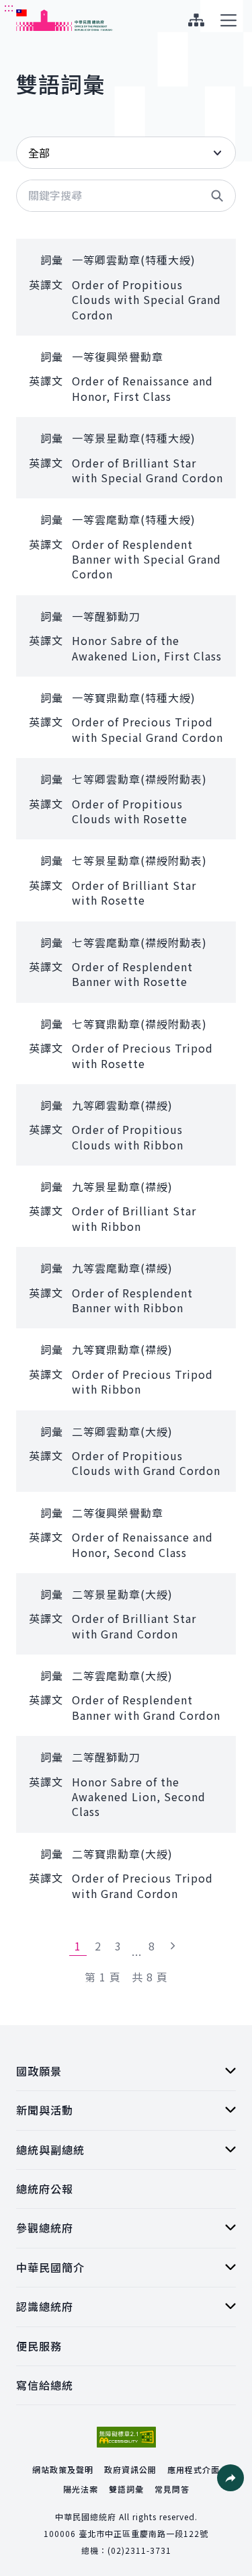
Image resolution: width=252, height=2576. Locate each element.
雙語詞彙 (126, 2489)
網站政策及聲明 (63, 2469)
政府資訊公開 (130, 2469)
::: (9, 7)
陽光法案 (81, 2489)
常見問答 (172, 2489)
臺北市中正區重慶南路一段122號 (143, 2533)
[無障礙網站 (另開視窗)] (126, 2437)
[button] (217, 196)
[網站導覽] (196, 20)
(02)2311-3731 (139, 2550)
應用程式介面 (194, 2469)
